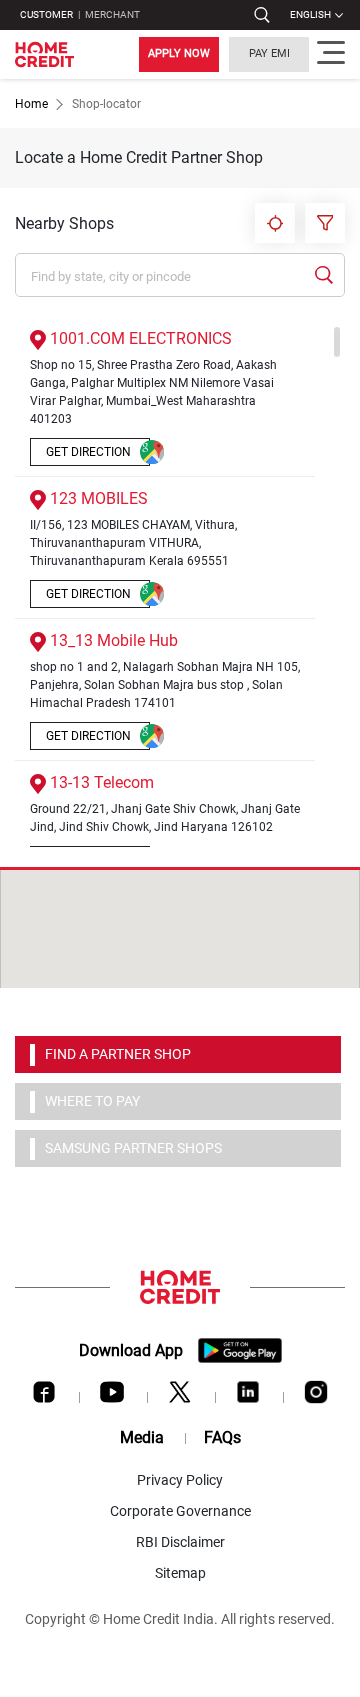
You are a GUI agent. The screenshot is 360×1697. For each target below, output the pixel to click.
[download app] (240, 1350)
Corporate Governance (180, 1511)
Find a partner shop (118, 1054)
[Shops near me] (275, 223)
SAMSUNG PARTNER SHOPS (133, 1148)
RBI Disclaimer (180, 1542)
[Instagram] (316, 1397)
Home (31, 104)
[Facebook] (44, 1397)
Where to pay (92, 1101)
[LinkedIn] (248, 1397)
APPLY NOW (179, 53)
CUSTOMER (46, 14)
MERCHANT (112, 14)
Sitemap (180, 1573)
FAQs (222, 1437)
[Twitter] (180, 1397)
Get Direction (88, 452)
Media (142, 1437)
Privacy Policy (180, 1480)
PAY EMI (269, 53)
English (310, 14)
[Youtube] (112, 1397)
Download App (131, 1350)
